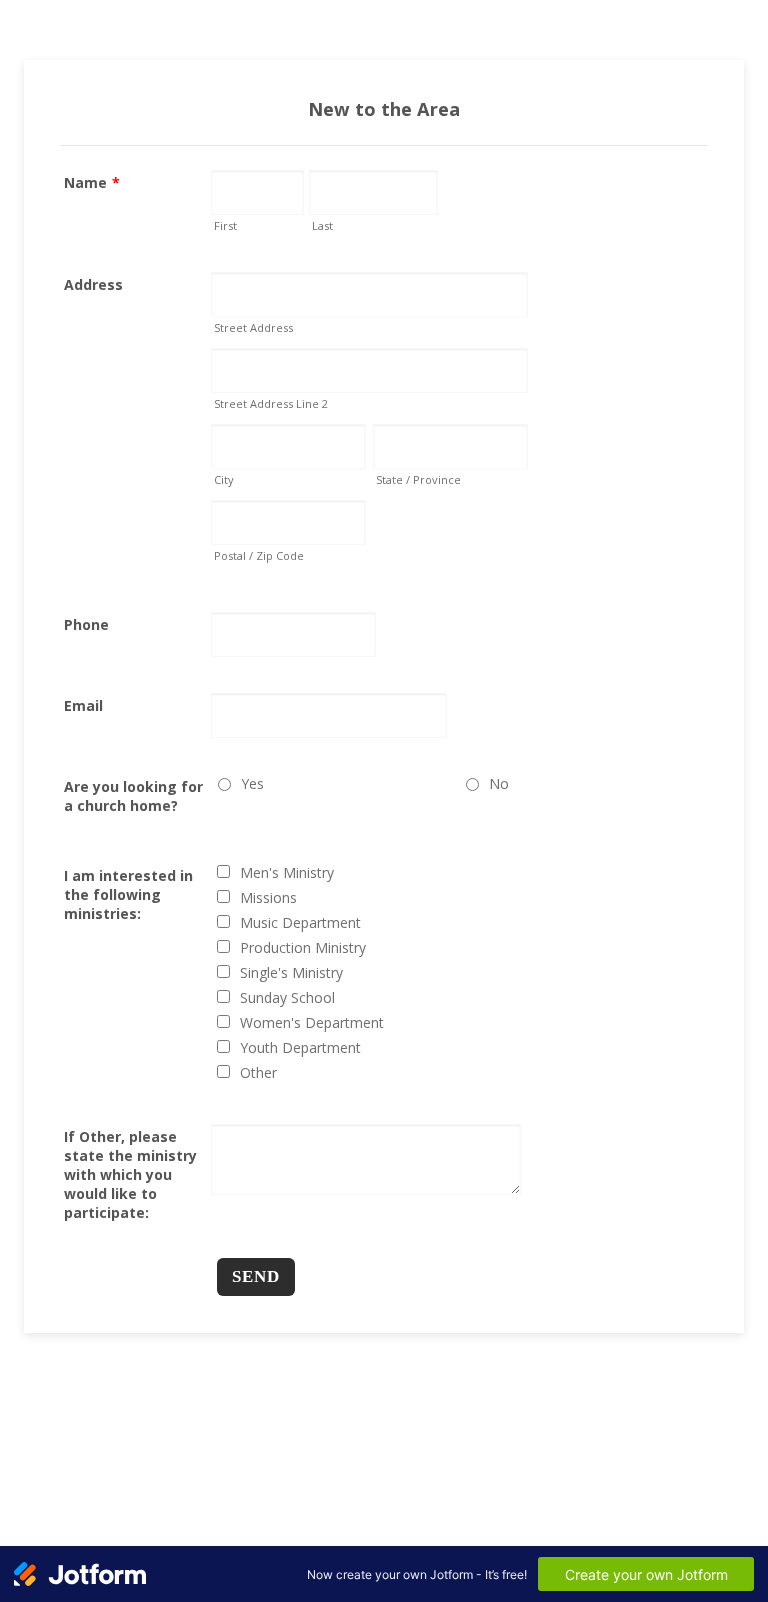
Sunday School (287, 997)
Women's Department (312, 1022)
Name (92, 182)
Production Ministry (303, 947)
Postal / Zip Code (259, 555)
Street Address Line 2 (271, 403)
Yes (252, 783)
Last (322, 225)
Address (93, 284)
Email (83, 705)
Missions (268, 897)
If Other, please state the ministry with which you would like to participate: (130, 1174)
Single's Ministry (291, 972)
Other (258, 1072)
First (225, 225)
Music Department (300, 922)
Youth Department (300, 1047)
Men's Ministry (287, 872)
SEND (256, 1276)
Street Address (253, 327)
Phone (86, 624)
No (499, 783)
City (224, 479)
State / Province (418, 479)
